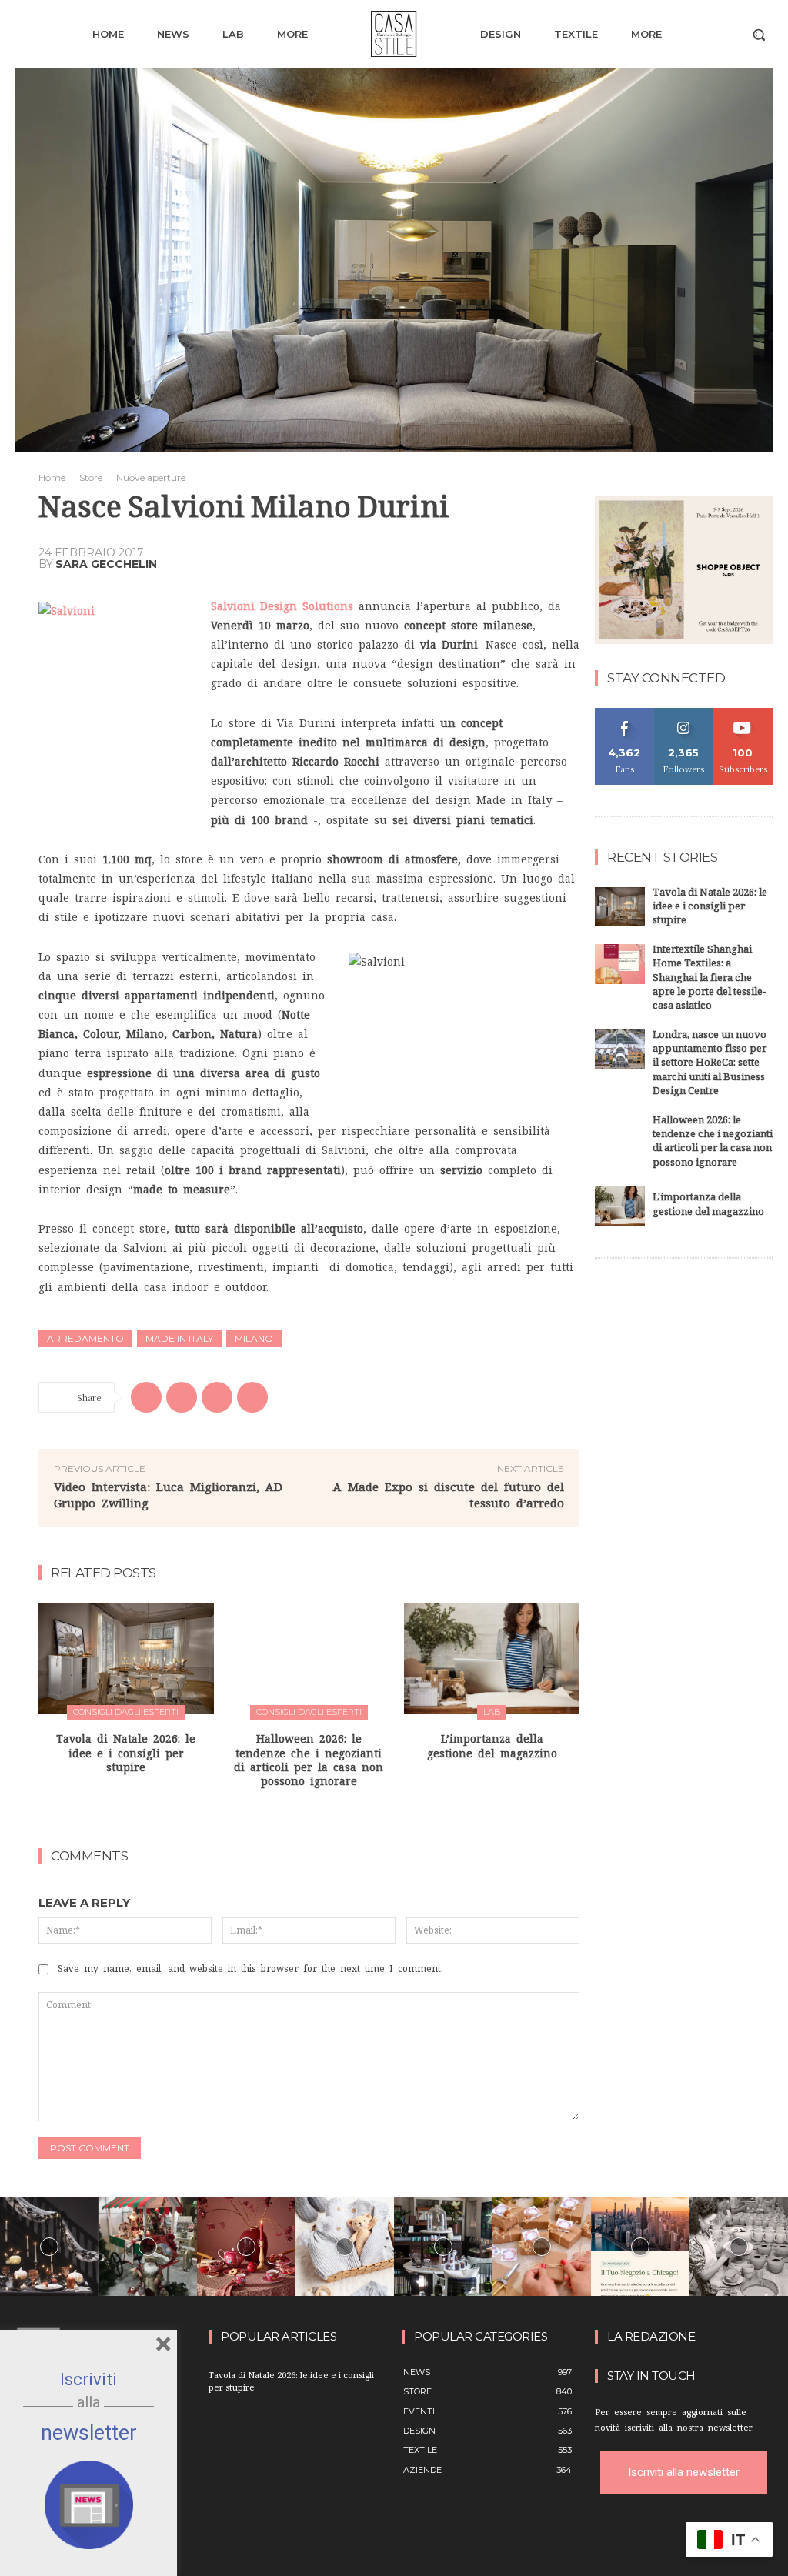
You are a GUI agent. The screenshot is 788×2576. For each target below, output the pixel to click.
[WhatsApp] (252, 1397)
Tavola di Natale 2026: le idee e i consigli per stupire (126, 1753)
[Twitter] (182, 1397)
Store (91, 477)
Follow (684, 714)
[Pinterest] (217, 1397)
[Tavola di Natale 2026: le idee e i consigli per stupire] (126, 1659)
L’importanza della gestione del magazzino (708, 1206)
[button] (759, 35)
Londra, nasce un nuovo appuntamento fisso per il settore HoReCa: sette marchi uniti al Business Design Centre (710, 1064)
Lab (492, 1712)
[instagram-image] (49, 2247)
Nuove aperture (151, 477)
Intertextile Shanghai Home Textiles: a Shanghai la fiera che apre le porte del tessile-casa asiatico (709, 979)
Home (52, 477)
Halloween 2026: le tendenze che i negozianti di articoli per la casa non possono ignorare (713, 1143)
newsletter (89, 2433)
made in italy (179, 1338)
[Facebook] (146, 1397)
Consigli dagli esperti (126, 1712)
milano (254, 1338)
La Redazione (651, 2337)
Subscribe (743, 714)
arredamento (85, 1338)
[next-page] (319, 1814)
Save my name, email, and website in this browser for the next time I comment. (250, 1969)
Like (624, 714)
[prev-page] (294, 1814)
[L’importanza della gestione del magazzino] (492, 1659)
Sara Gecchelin (106, 564)
